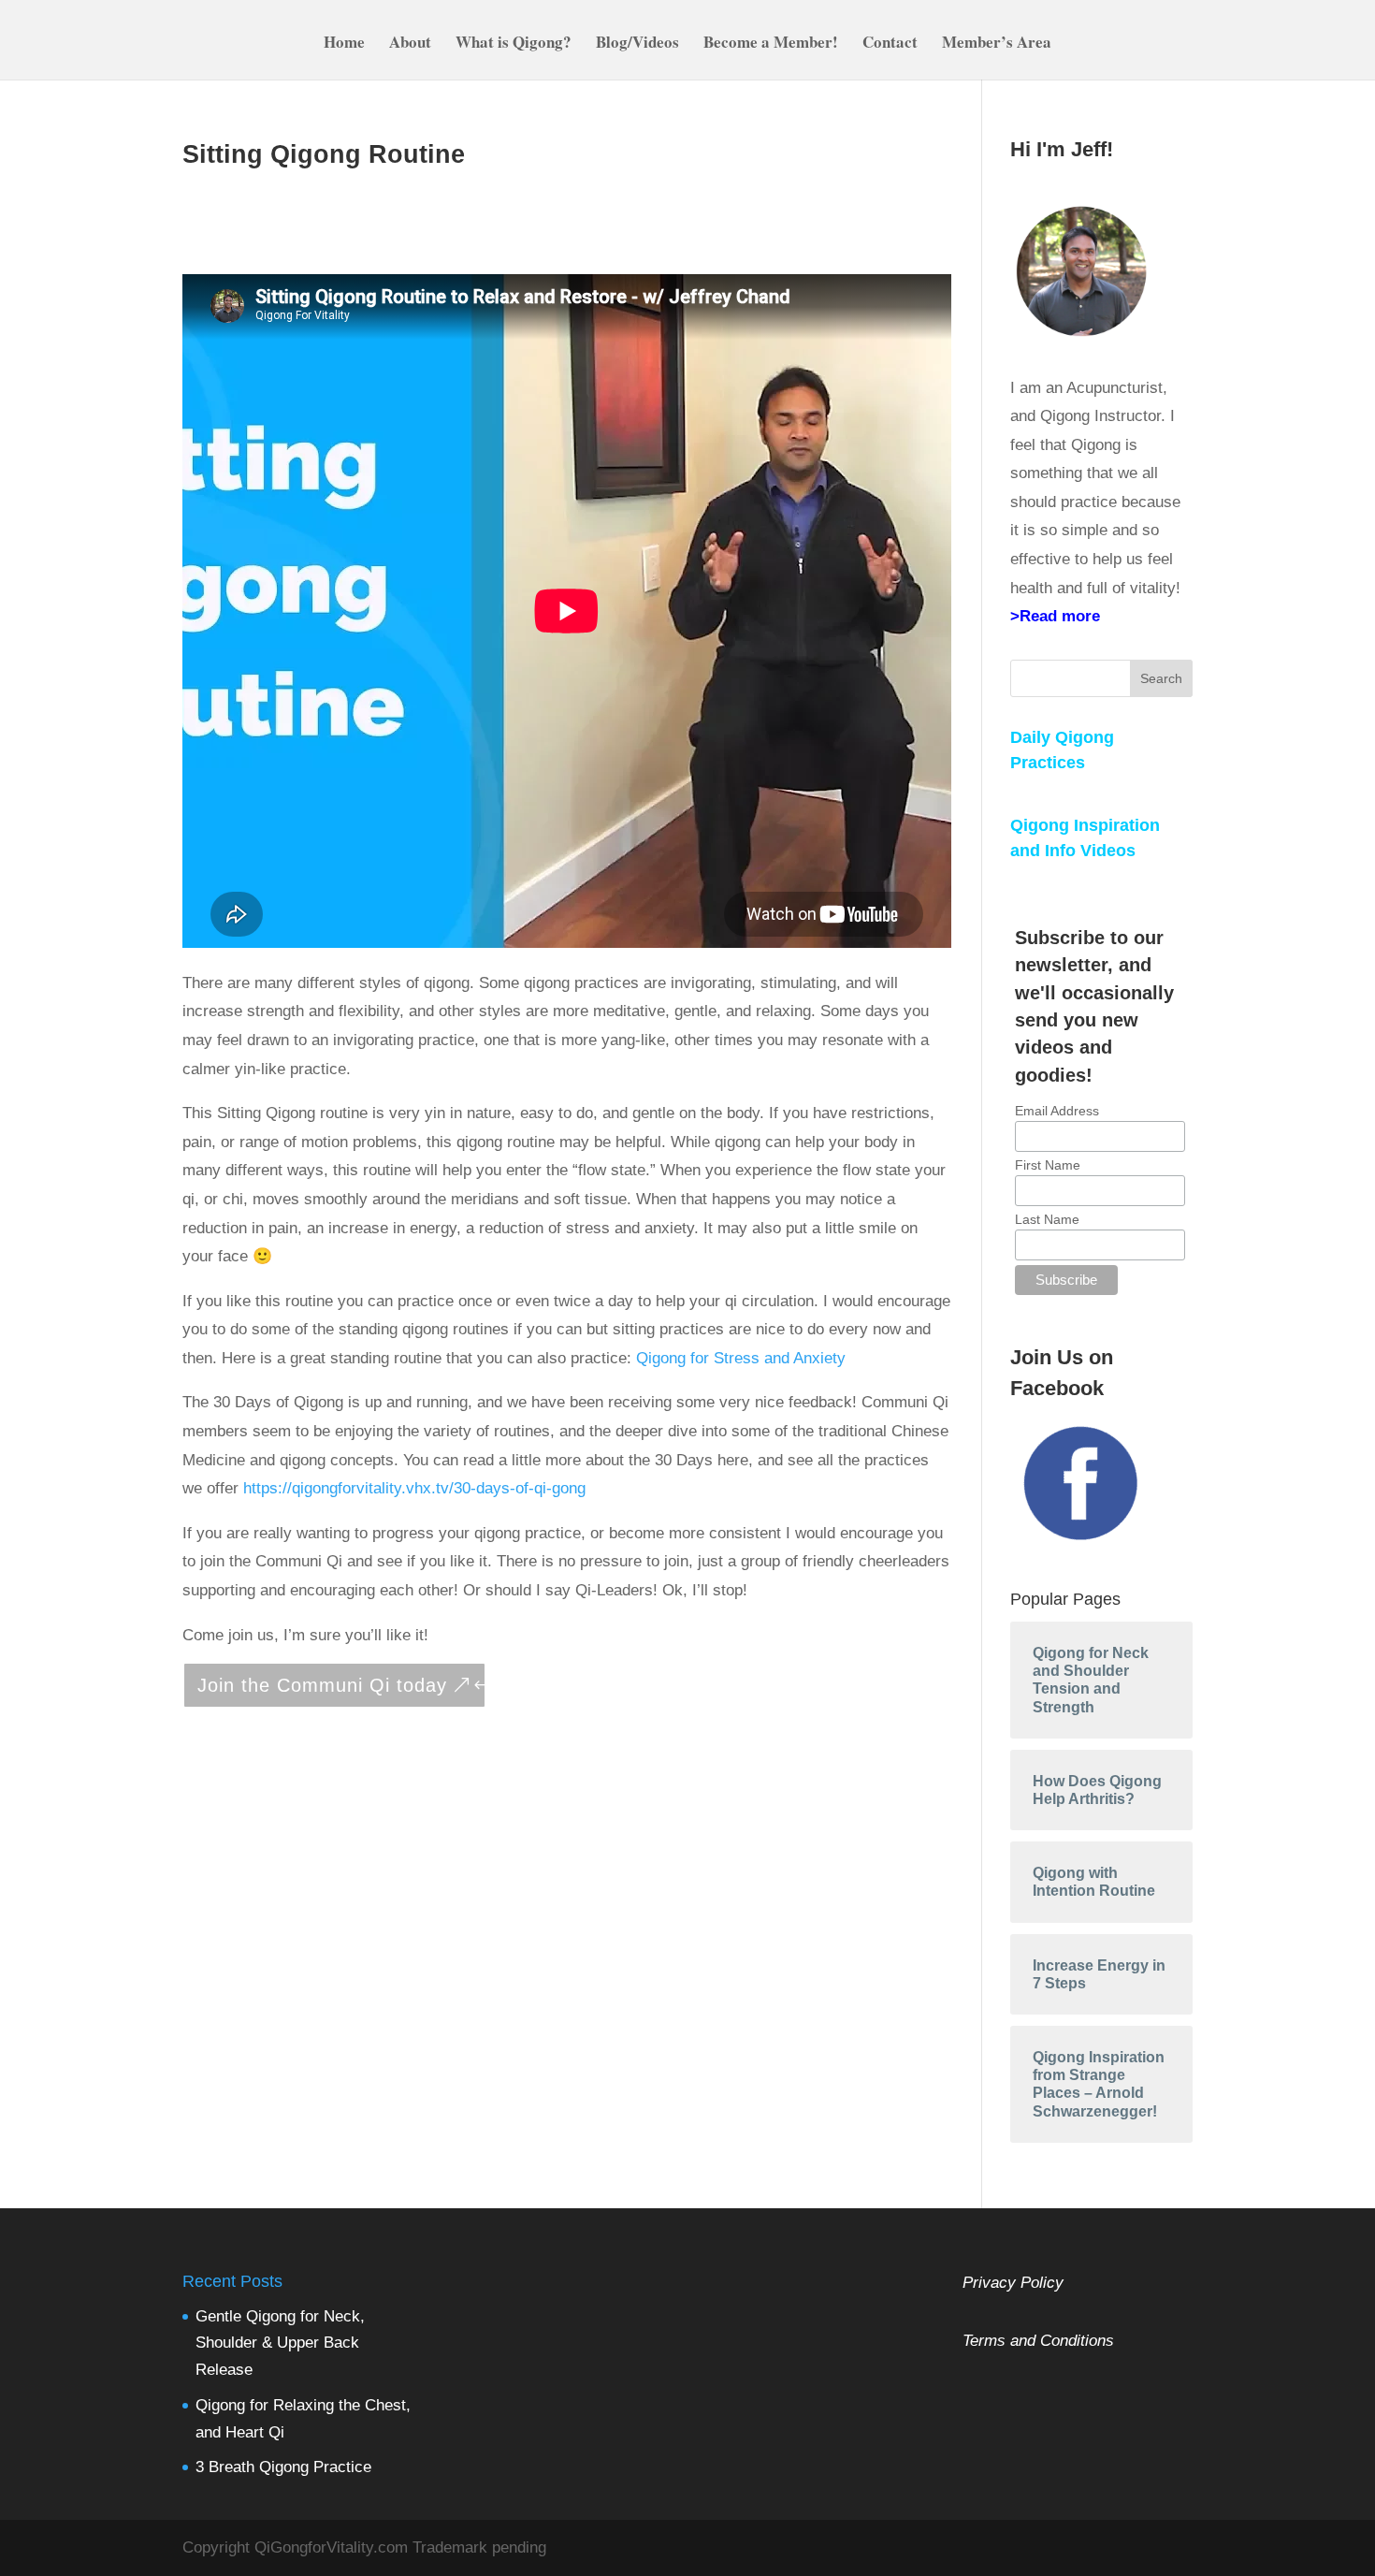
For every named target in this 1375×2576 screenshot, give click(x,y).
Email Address (1057, 1111)
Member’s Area (997, 44)
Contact (890, 44)
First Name (1048, 1165)
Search (1161, 678)
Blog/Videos (637, 44)
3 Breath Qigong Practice (283, 2467)
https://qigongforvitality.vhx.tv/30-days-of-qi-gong (412, 1488)
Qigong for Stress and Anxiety (741, 1358)
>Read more (1055, 616)
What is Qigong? (514, 44)
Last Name (1047, 1219)
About (410, 44)
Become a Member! (771, 44)
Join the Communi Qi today (322, 1685)
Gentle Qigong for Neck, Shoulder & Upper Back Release (280, 2343)
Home (344, 44)
